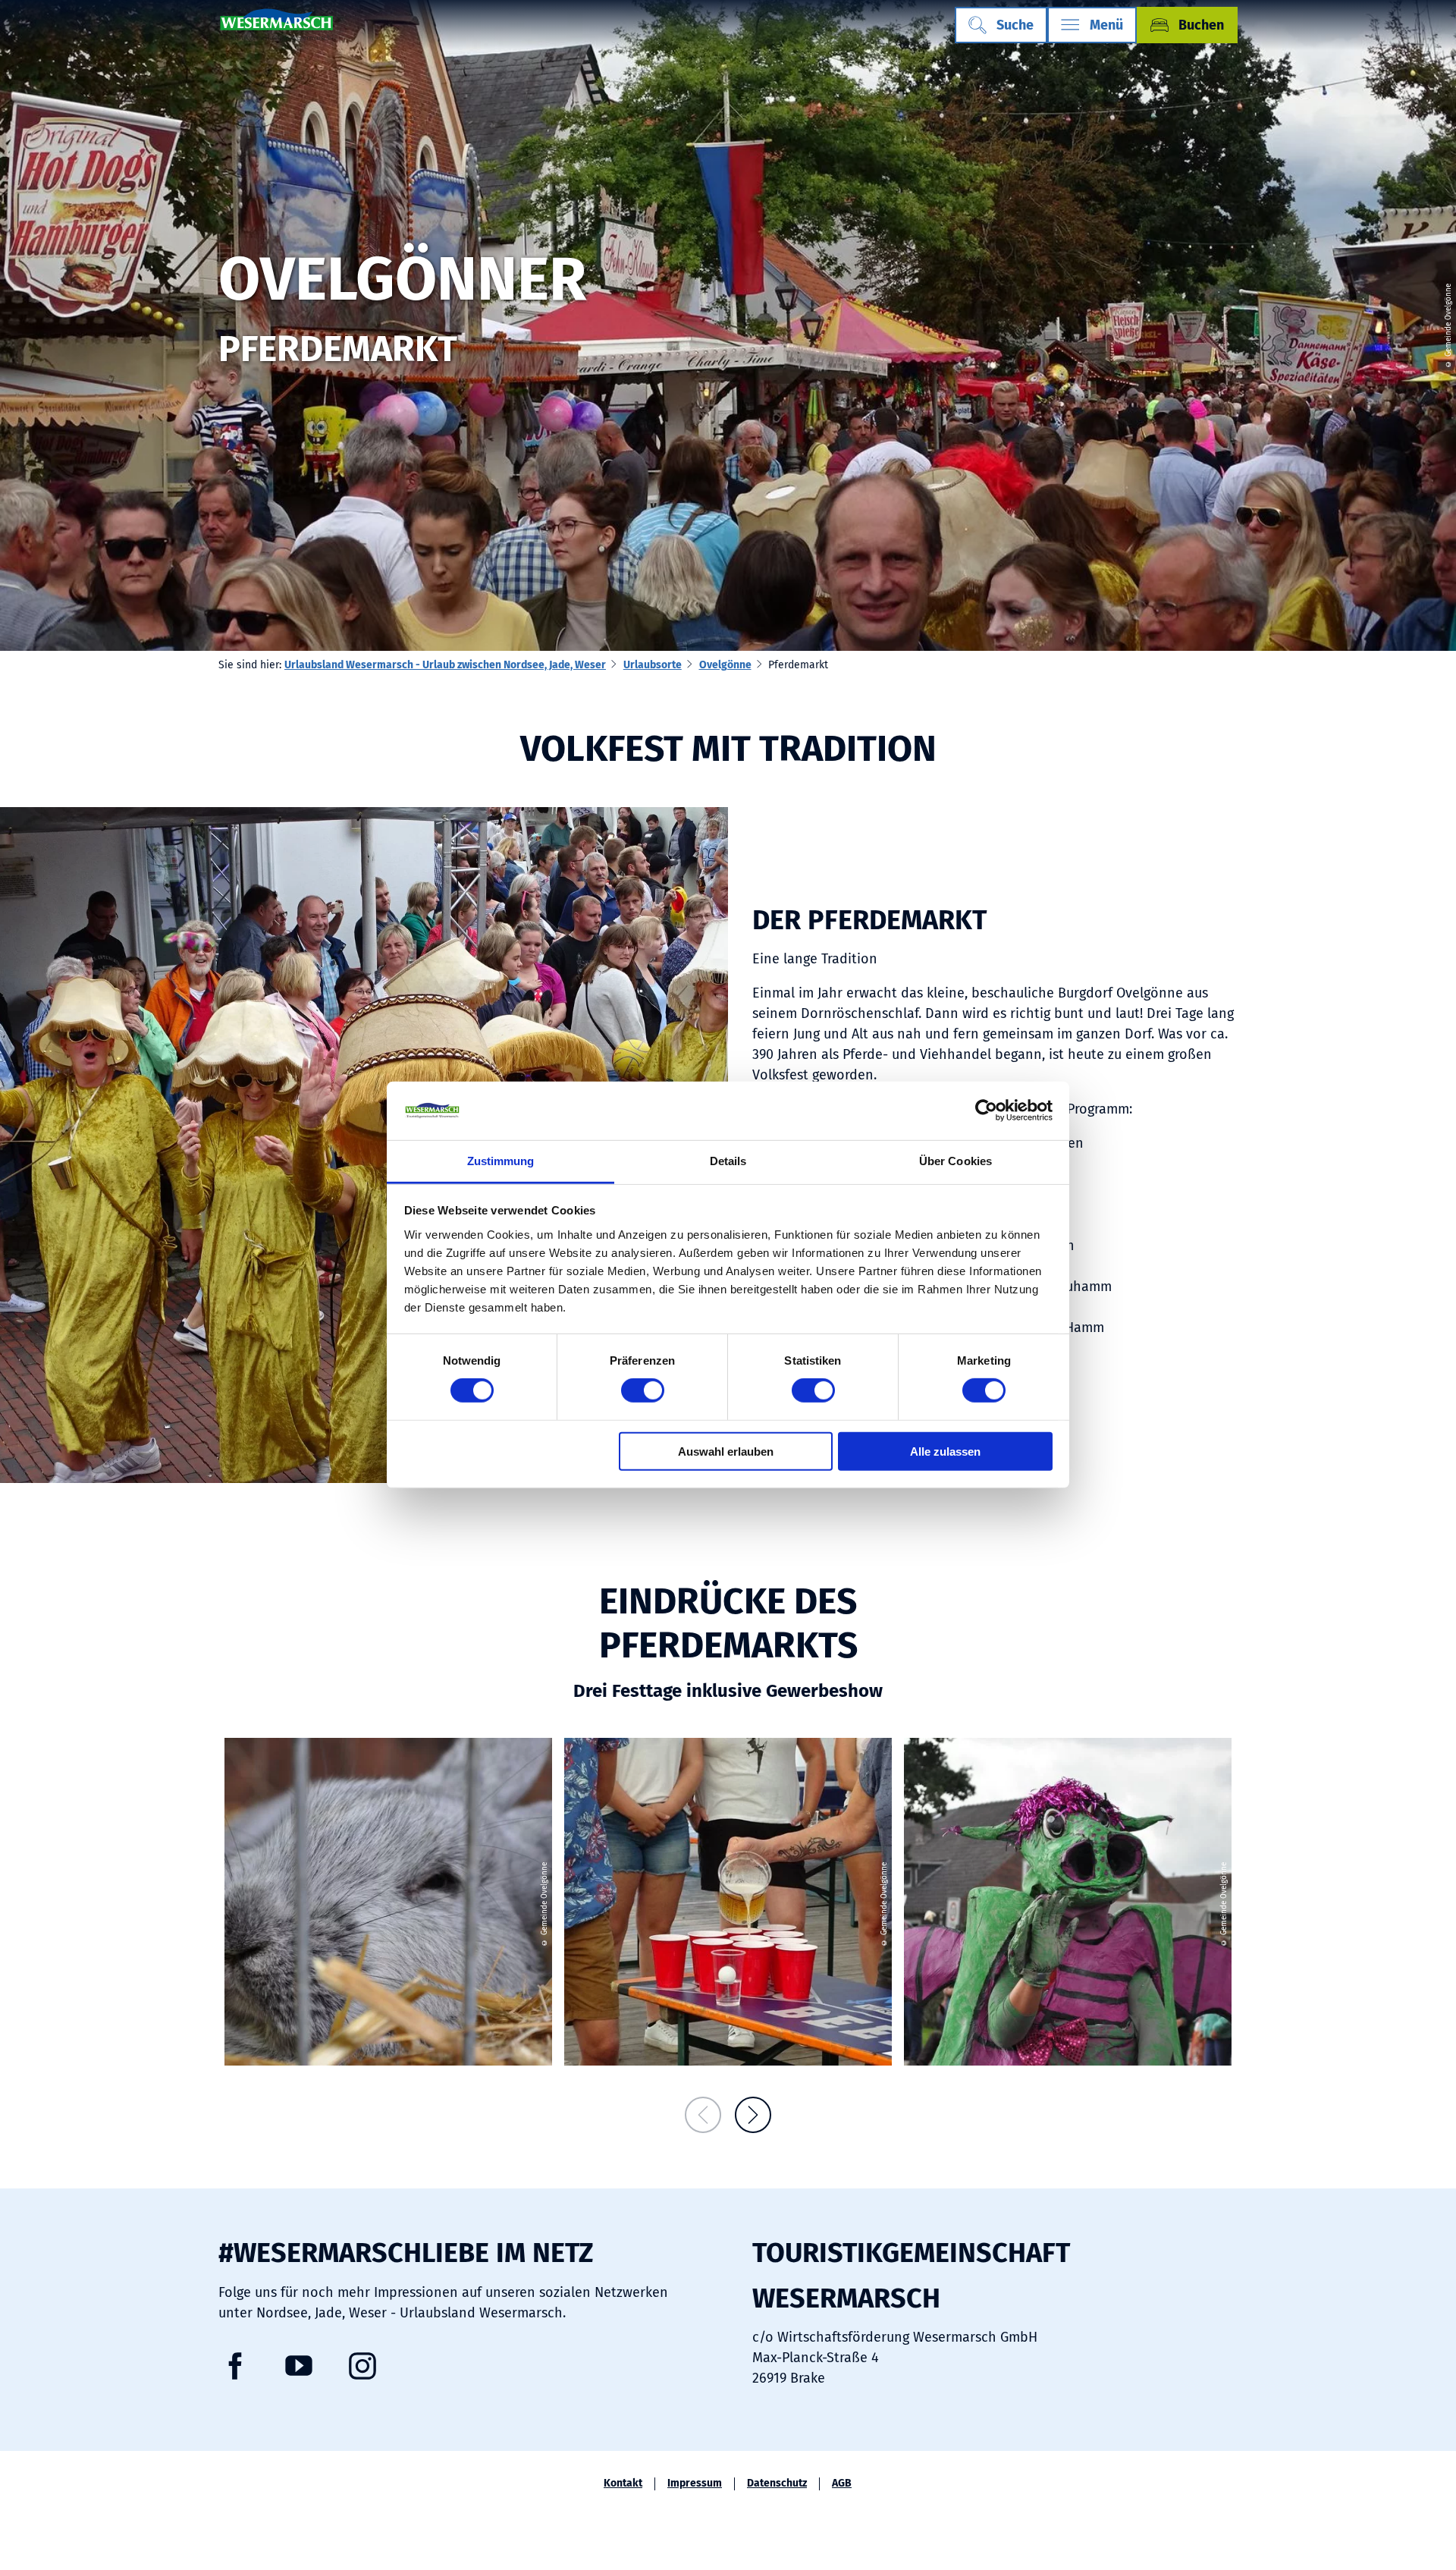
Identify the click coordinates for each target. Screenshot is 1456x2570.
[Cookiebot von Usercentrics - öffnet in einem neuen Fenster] (986, 1111)
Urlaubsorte (653, 665)
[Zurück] (703, 2115)
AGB (842, 2484)
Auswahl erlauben (726, 1451)
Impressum (695, 2484)
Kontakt (623, 2484)
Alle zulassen (945, 1451)
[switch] (643, 1390)
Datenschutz (777, 2484)
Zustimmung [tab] (501, 1161)
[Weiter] (753, 2115)
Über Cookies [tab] (955, 1161)
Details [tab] (728, 1161)
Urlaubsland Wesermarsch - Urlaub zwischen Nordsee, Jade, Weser (445, 665)
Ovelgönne (725, 665)
